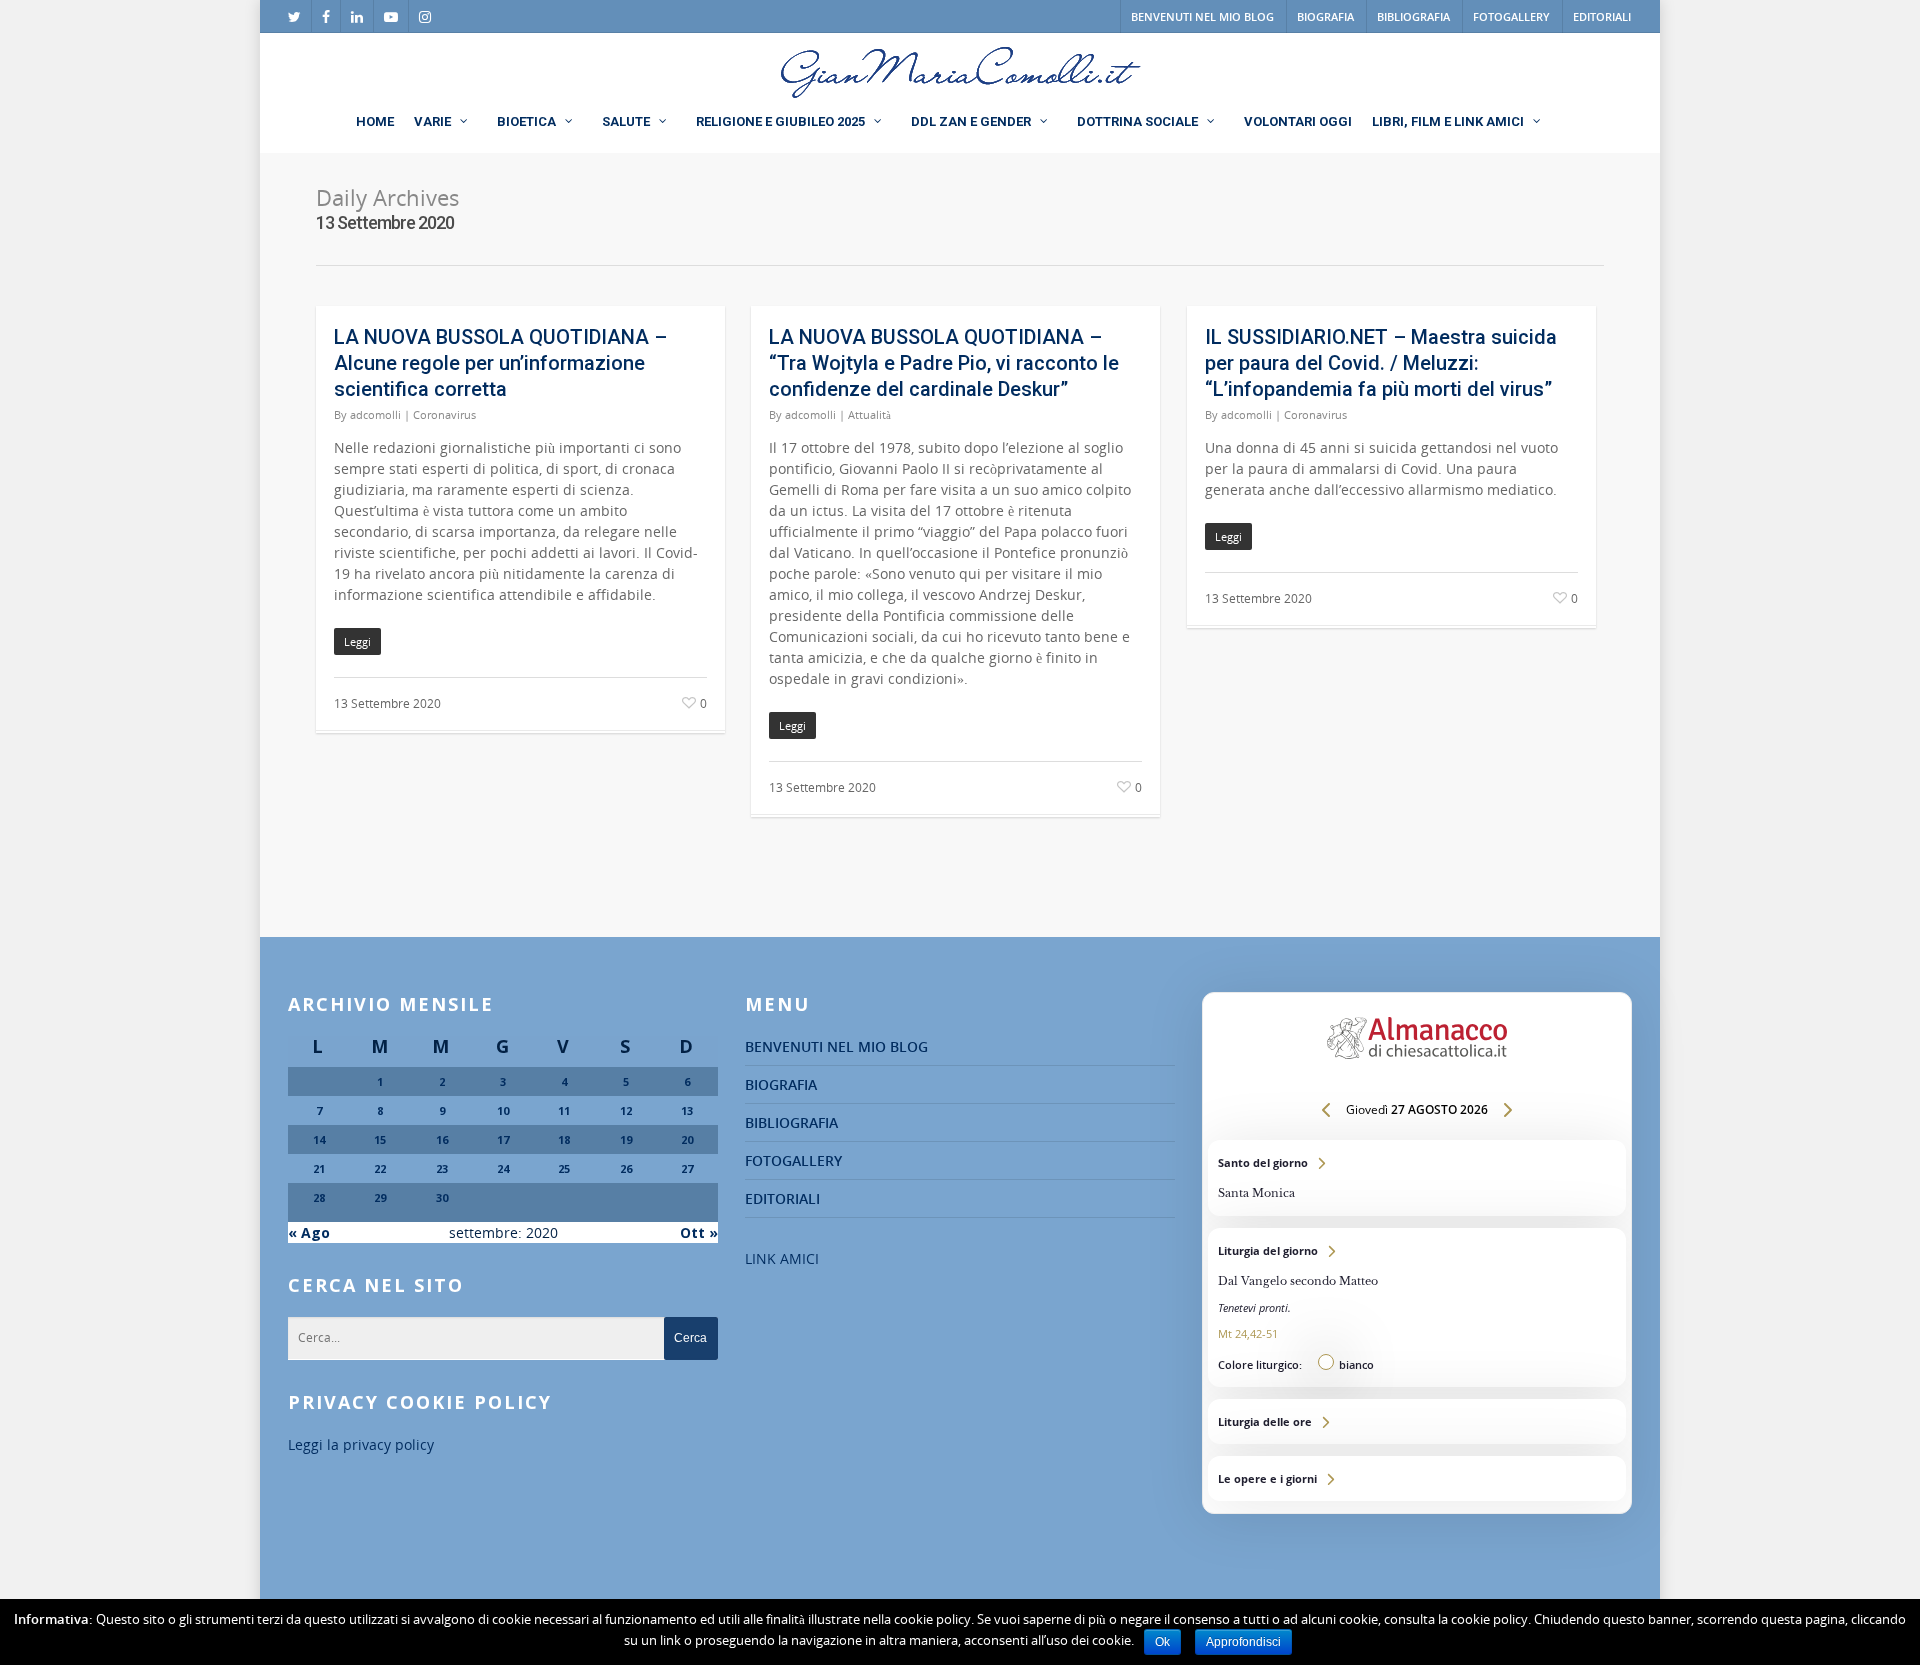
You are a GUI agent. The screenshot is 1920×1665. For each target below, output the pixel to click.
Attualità (869, 414)
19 (626, 1139)
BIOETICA (526, 121)
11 (564, 1110)
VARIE (432, 121)
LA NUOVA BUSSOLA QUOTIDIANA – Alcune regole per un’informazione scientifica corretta (500, 363)
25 (564, 1168)
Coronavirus (444, 414)
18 (564, 1139)
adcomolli (375, 414)
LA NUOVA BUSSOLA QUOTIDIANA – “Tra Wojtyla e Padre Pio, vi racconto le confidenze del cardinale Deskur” (944, 363)
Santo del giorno (1417, 1178)
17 (503, 1139)
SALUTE (626, 121)
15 (380, 1139)
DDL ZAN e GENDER (971, 121)
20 (687, 1139)
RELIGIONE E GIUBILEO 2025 (780, 121)
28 (319, 1197)
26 (626, 1168)
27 (687, 1168)
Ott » (699, 1232)
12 (626, 1110)
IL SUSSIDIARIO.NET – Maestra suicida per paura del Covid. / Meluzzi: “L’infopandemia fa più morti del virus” (1381, 363)
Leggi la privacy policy (361, 1444)
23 (442, 1168)
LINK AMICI (782, 1258)
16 (442, 1139)
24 (503, 1168)
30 (442, 1197)
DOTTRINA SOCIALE (1137, 121)
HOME (375, 121)
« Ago (309, 1232)
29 (380, 1197)
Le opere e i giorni (1417, 1478)
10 (503, 1110)
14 (319, 1139)
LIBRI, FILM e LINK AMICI (1448, 121)
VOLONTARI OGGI (1298, 121)
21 (319, 1168)
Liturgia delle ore (1417, 1421)
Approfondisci (1243, 1642)
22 (380, 1168)
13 (687, 1110)
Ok (1162, 1642)
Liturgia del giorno (1417, 1307)
